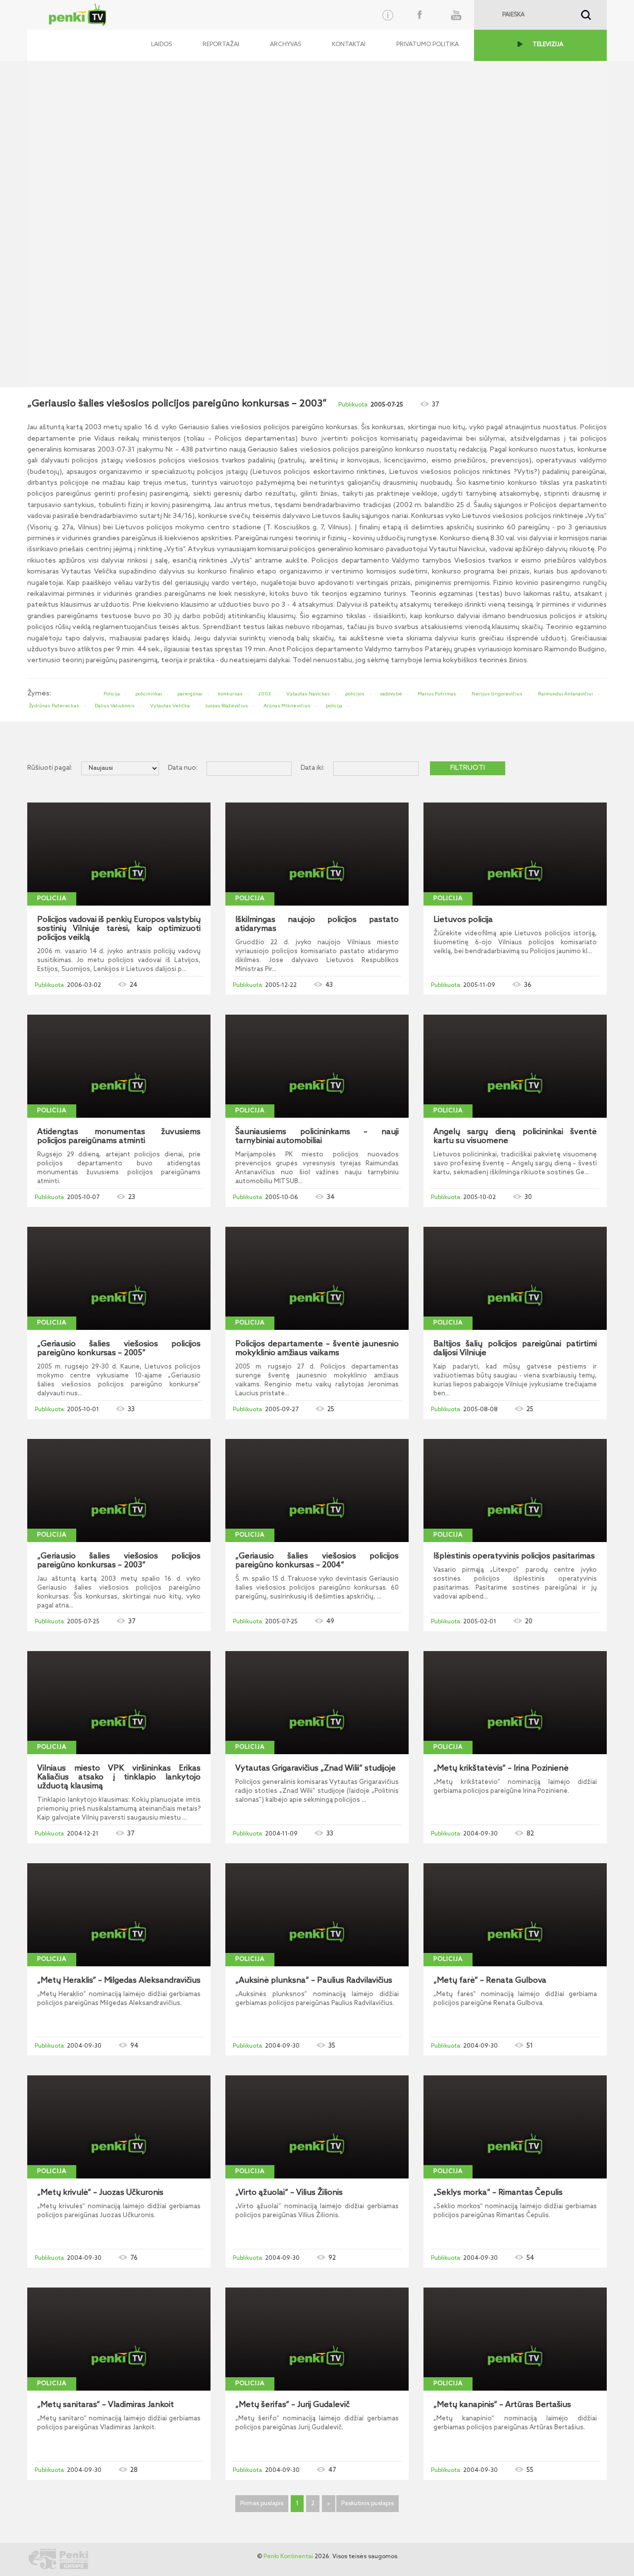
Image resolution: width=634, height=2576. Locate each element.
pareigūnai (190, 694)
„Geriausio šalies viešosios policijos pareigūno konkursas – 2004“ (317, 1561)
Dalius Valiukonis (115, 706)
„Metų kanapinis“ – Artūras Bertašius (502, 2405)
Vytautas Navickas (308, 694)
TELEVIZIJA (548, 45)
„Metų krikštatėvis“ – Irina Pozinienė (501, 1769)
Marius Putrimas (437, 694)
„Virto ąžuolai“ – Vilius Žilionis (289, 2193)
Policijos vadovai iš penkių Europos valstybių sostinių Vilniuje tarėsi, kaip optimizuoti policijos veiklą (119, 929)
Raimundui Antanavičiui (565, 694)
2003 (264, 694)
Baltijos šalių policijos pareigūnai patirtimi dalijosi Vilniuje (515, 1349)
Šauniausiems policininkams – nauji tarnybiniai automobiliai (317, 1137)
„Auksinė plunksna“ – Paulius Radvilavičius (314, 1981)
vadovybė (391, 694)
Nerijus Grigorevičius (497, 694)
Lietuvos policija (463, 920)
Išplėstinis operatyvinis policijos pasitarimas (514, 1556)
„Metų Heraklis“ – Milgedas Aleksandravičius (119, 1981)
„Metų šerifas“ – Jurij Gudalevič (292, 2405)
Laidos (161, 45)
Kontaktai (349, 45)
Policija (112, 694)
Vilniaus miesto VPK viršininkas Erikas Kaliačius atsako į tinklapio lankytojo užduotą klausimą (119, 1777)
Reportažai (221, 45)
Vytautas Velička (170, 706)
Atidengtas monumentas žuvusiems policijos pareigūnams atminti (119, 1137)
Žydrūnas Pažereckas (54, 706)
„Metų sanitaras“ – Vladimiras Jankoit (106, 2405)
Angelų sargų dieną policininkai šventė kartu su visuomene (515, 1137)
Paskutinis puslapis (368, 2504)
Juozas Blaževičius (227, 706)
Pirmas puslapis (262, 2504)
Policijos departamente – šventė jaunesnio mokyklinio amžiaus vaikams (317, 1349)
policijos (355, 694)
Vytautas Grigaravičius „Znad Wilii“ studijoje (316, 1769)
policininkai (149, 694)
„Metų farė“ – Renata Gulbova (490, 1981)
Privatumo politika (427, 45)
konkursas (230, 694)
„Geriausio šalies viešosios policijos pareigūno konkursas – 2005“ (119, 1349)
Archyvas (286, 45)
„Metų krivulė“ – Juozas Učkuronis (100, 2193)
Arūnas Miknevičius (287, 706)
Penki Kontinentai (288, 2557)
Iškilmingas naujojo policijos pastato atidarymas (317, 924)
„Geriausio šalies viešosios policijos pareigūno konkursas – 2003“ (119, 1561)
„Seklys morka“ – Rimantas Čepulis (498, 2193)
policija (334, 706)
